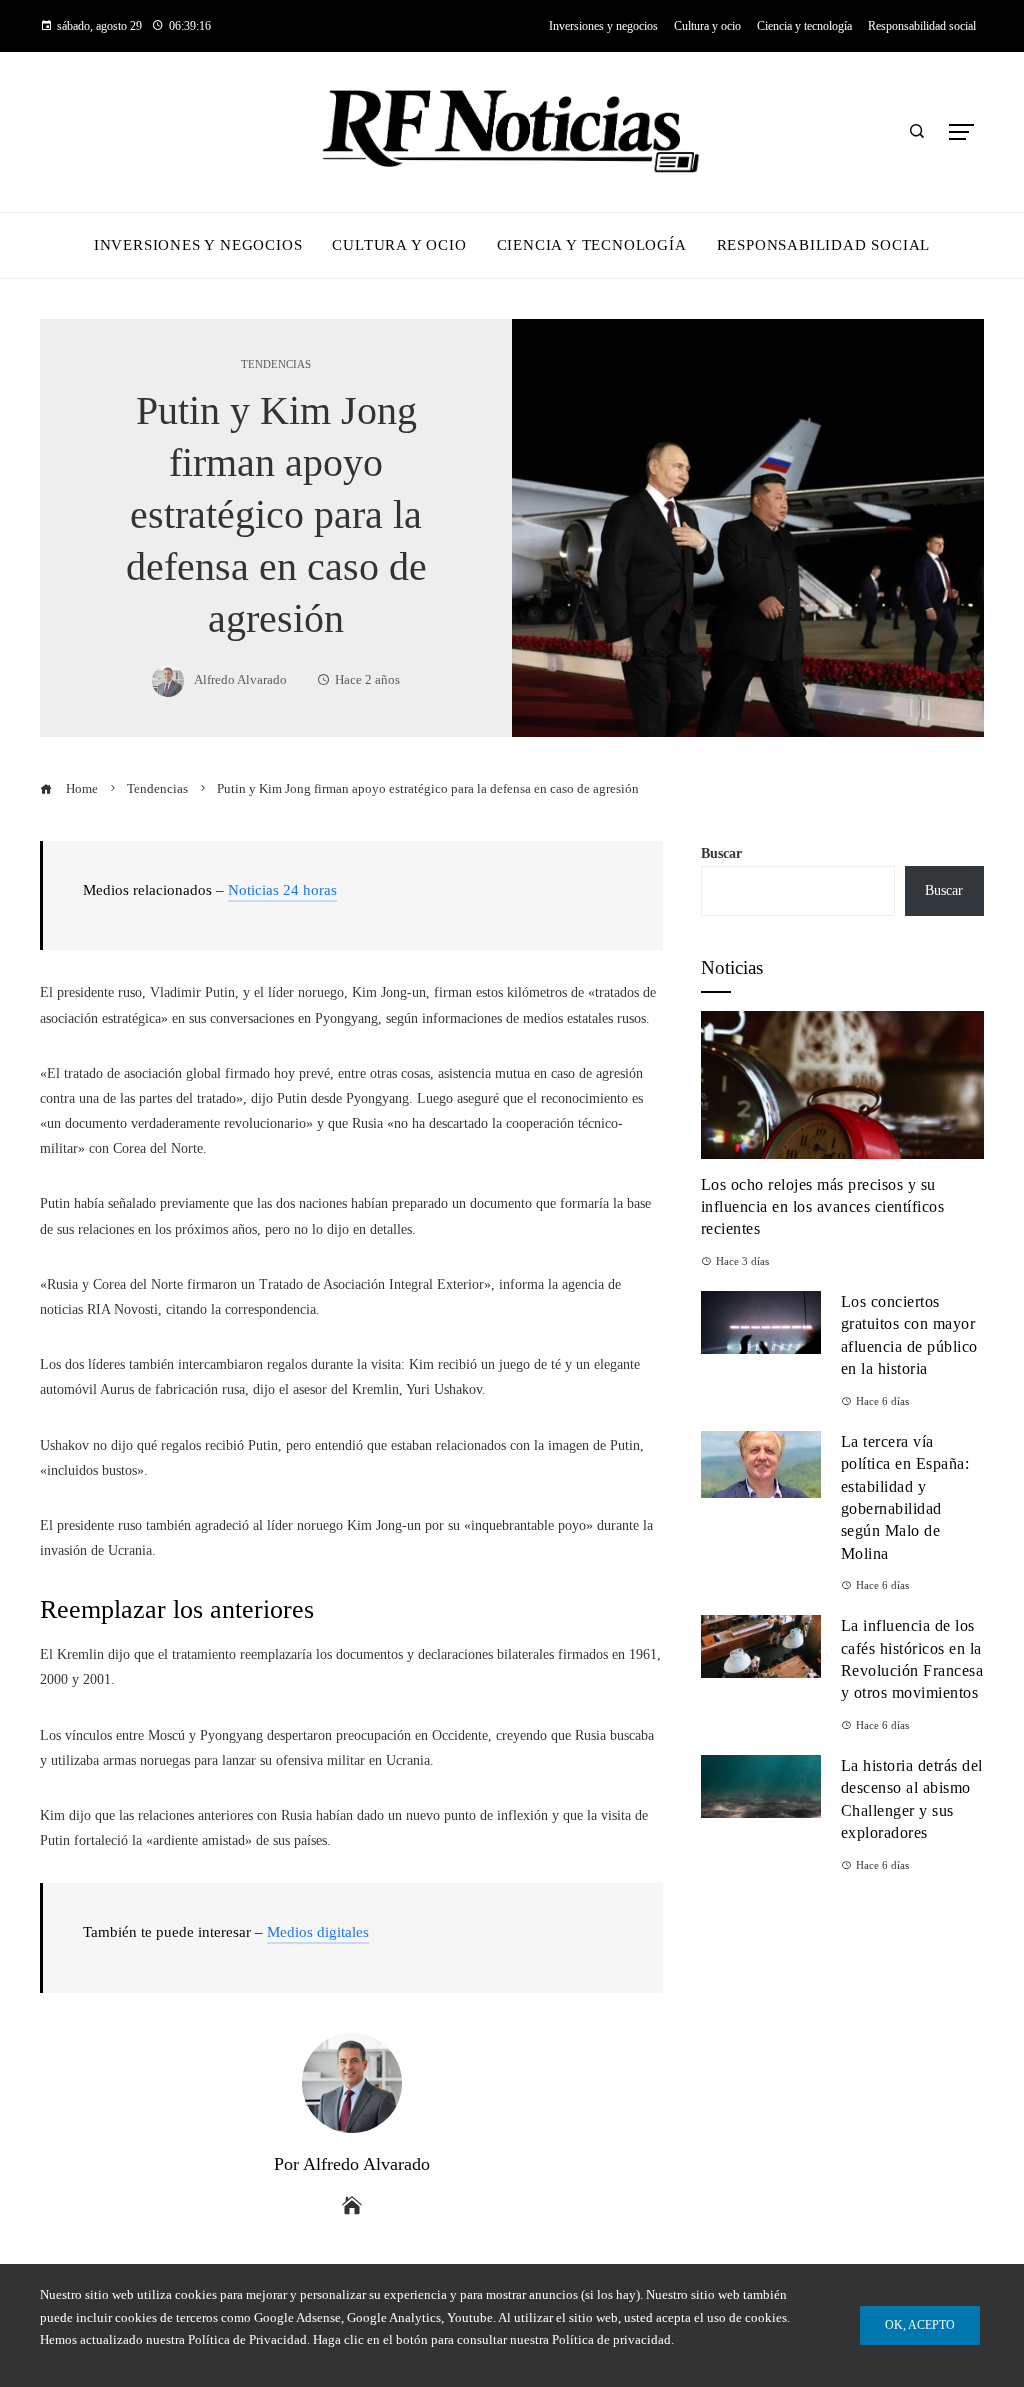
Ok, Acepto (920, 2325)
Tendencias (276, 364)
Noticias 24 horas (282, 890)
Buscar (721, 853)
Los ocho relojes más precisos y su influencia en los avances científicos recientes (823, 1207)
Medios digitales (318, 1932)
